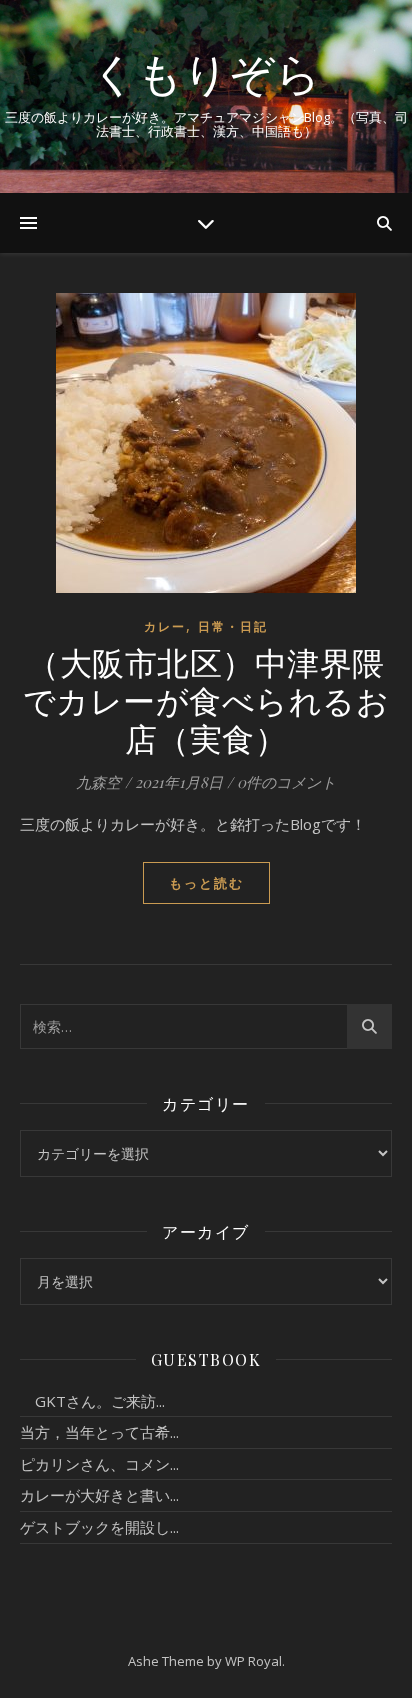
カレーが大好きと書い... (99, 1495)
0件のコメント (286, 782)
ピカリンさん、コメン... (99, 1464)
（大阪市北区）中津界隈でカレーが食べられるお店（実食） (206, 699)
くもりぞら (206, 72)
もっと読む (206, 883)
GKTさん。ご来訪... (92, 1401)
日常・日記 (233, 626)
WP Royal (253, 1661)
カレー (165, 626)
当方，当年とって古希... (99, 1432)
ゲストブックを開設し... (99, 1527)
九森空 (98, 782)
